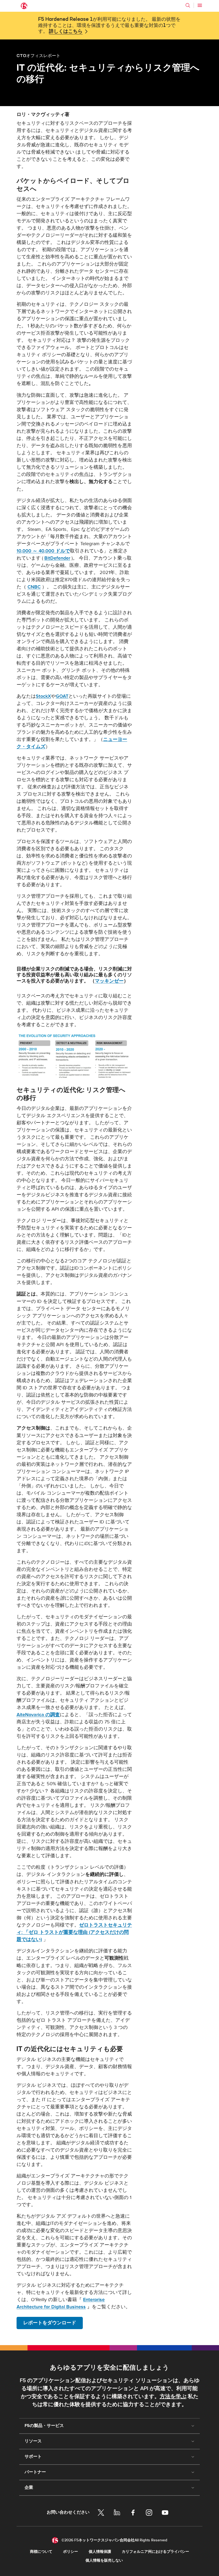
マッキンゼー (109, 981)
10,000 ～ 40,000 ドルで (43, 551)
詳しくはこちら (66, 31)
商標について (41, 2552)
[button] (74, 1056)
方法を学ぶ (173, 2397)
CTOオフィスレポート (38, 55)
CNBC (34, 587)
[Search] (188, 5)
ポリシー (71, 2552)
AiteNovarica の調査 (38, 1715)
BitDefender (57, 558)
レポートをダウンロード (50, 2323)
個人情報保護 (100, 2552)
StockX (43, 696)
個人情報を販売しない (104, 2560)
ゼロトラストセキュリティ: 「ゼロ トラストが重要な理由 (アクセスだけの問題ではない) (74, 1932)
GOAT (62, 696)
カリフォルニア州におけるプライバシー (155, 2552)
